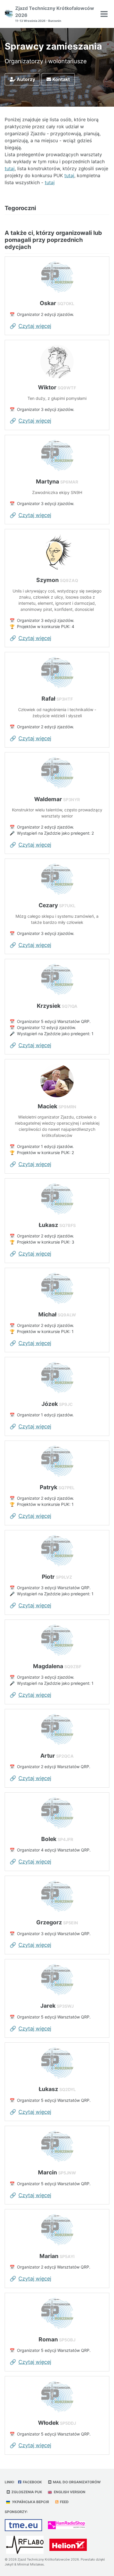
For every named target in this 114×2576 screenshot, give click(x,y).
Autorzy (25, 79)
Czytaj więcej (35, 326)
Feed (64, 2502)
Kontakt (61, 79)
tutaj (10, 168)
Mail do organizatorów (76, 2482)
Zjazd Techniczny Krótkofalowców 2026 (55, 14)
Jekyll (9, 2564)
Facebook (32, 2482)
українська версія (30, 2502)
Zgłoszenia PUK (26, 2492)
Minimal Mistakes (31, 2564)
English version (69, 2492)
